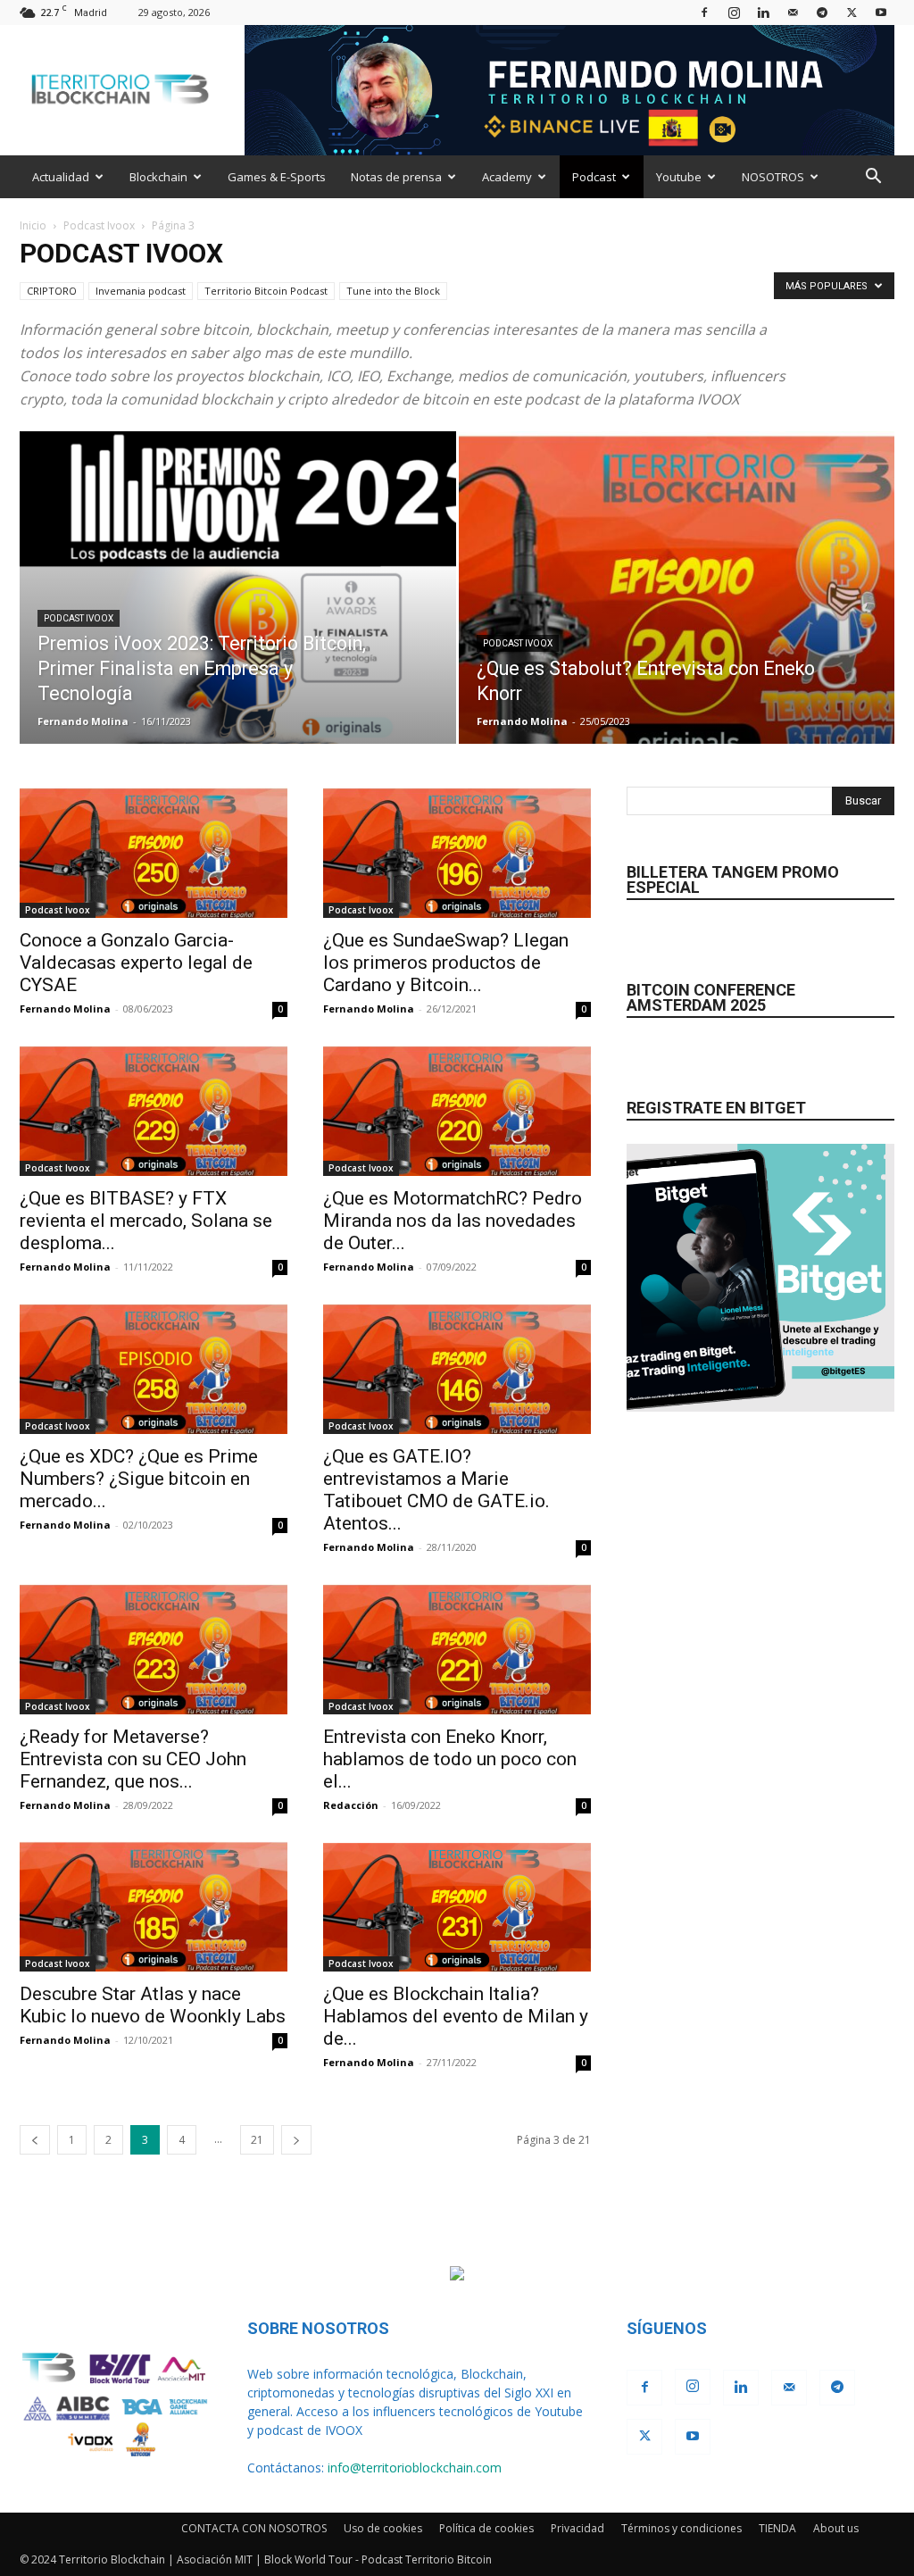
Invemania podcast (141, 291)
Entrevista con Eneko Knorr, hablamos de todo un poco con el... (450, 1759)
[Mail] (793, 12)
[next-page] (296, 2140)
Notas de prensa (396, 177)
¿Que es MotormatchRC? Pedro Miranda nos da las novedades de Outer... (453, 1221)
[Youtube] (881, 12)
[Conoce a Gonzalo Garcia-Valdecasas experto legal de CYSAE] (154, 852)
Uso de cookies (383, 2528)
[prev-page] (35, 2140)
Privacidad (577, 2528)
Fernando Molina (83, 721)
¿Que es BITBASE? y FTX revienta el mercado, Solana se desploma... (146, 1221)
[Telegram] (822, 12)
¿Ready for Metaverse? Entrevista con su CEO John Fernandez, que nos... (133, 1759)
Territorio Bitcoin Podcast (266, 291)
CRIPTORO (52, 291)
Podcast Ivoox (99, 225)
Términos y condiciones (681, 2528)
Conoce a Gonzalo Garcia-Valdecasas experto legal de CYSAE (136, 963)
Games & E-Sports (277, 177)
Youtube (679, 177)
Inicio (33, 225)
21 (257, 2140)
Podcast (594, 177)
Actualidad (61, 177)
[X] (852, 12)
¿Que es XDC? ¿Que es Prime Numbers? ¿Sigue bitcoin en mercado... (139, 1479)
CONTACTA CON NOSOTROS (254, 2528)
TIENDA (777, 2528)
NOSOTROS (773, 177)
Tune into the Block (393, 291)
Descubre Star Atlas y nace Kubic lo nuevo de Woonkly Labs (153, 2005)
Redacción (351, 1805)
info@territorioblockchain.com (415, 2468)
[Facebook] (704, 12)
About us (836, 2528)
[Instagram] (734, 12)
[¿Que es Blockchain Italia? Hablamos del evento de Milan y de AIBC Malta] (457, 1907)
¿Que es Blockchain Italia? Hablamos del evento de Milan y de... (456, 2016)
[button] (873, 178)
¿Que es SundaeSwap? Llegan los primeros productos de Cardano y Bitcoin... (446, 963)
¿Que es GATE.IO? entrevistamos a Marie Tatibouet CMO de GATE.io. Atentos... (436, 1490)
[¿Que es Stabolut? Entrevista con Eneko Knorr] (677, 620)
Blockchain (158, 177)
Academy (507, 177)
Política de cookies (486, 2528)
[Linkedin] (763, 12)
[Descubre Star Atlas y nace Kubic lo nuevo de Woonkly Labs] (154, 1907)
